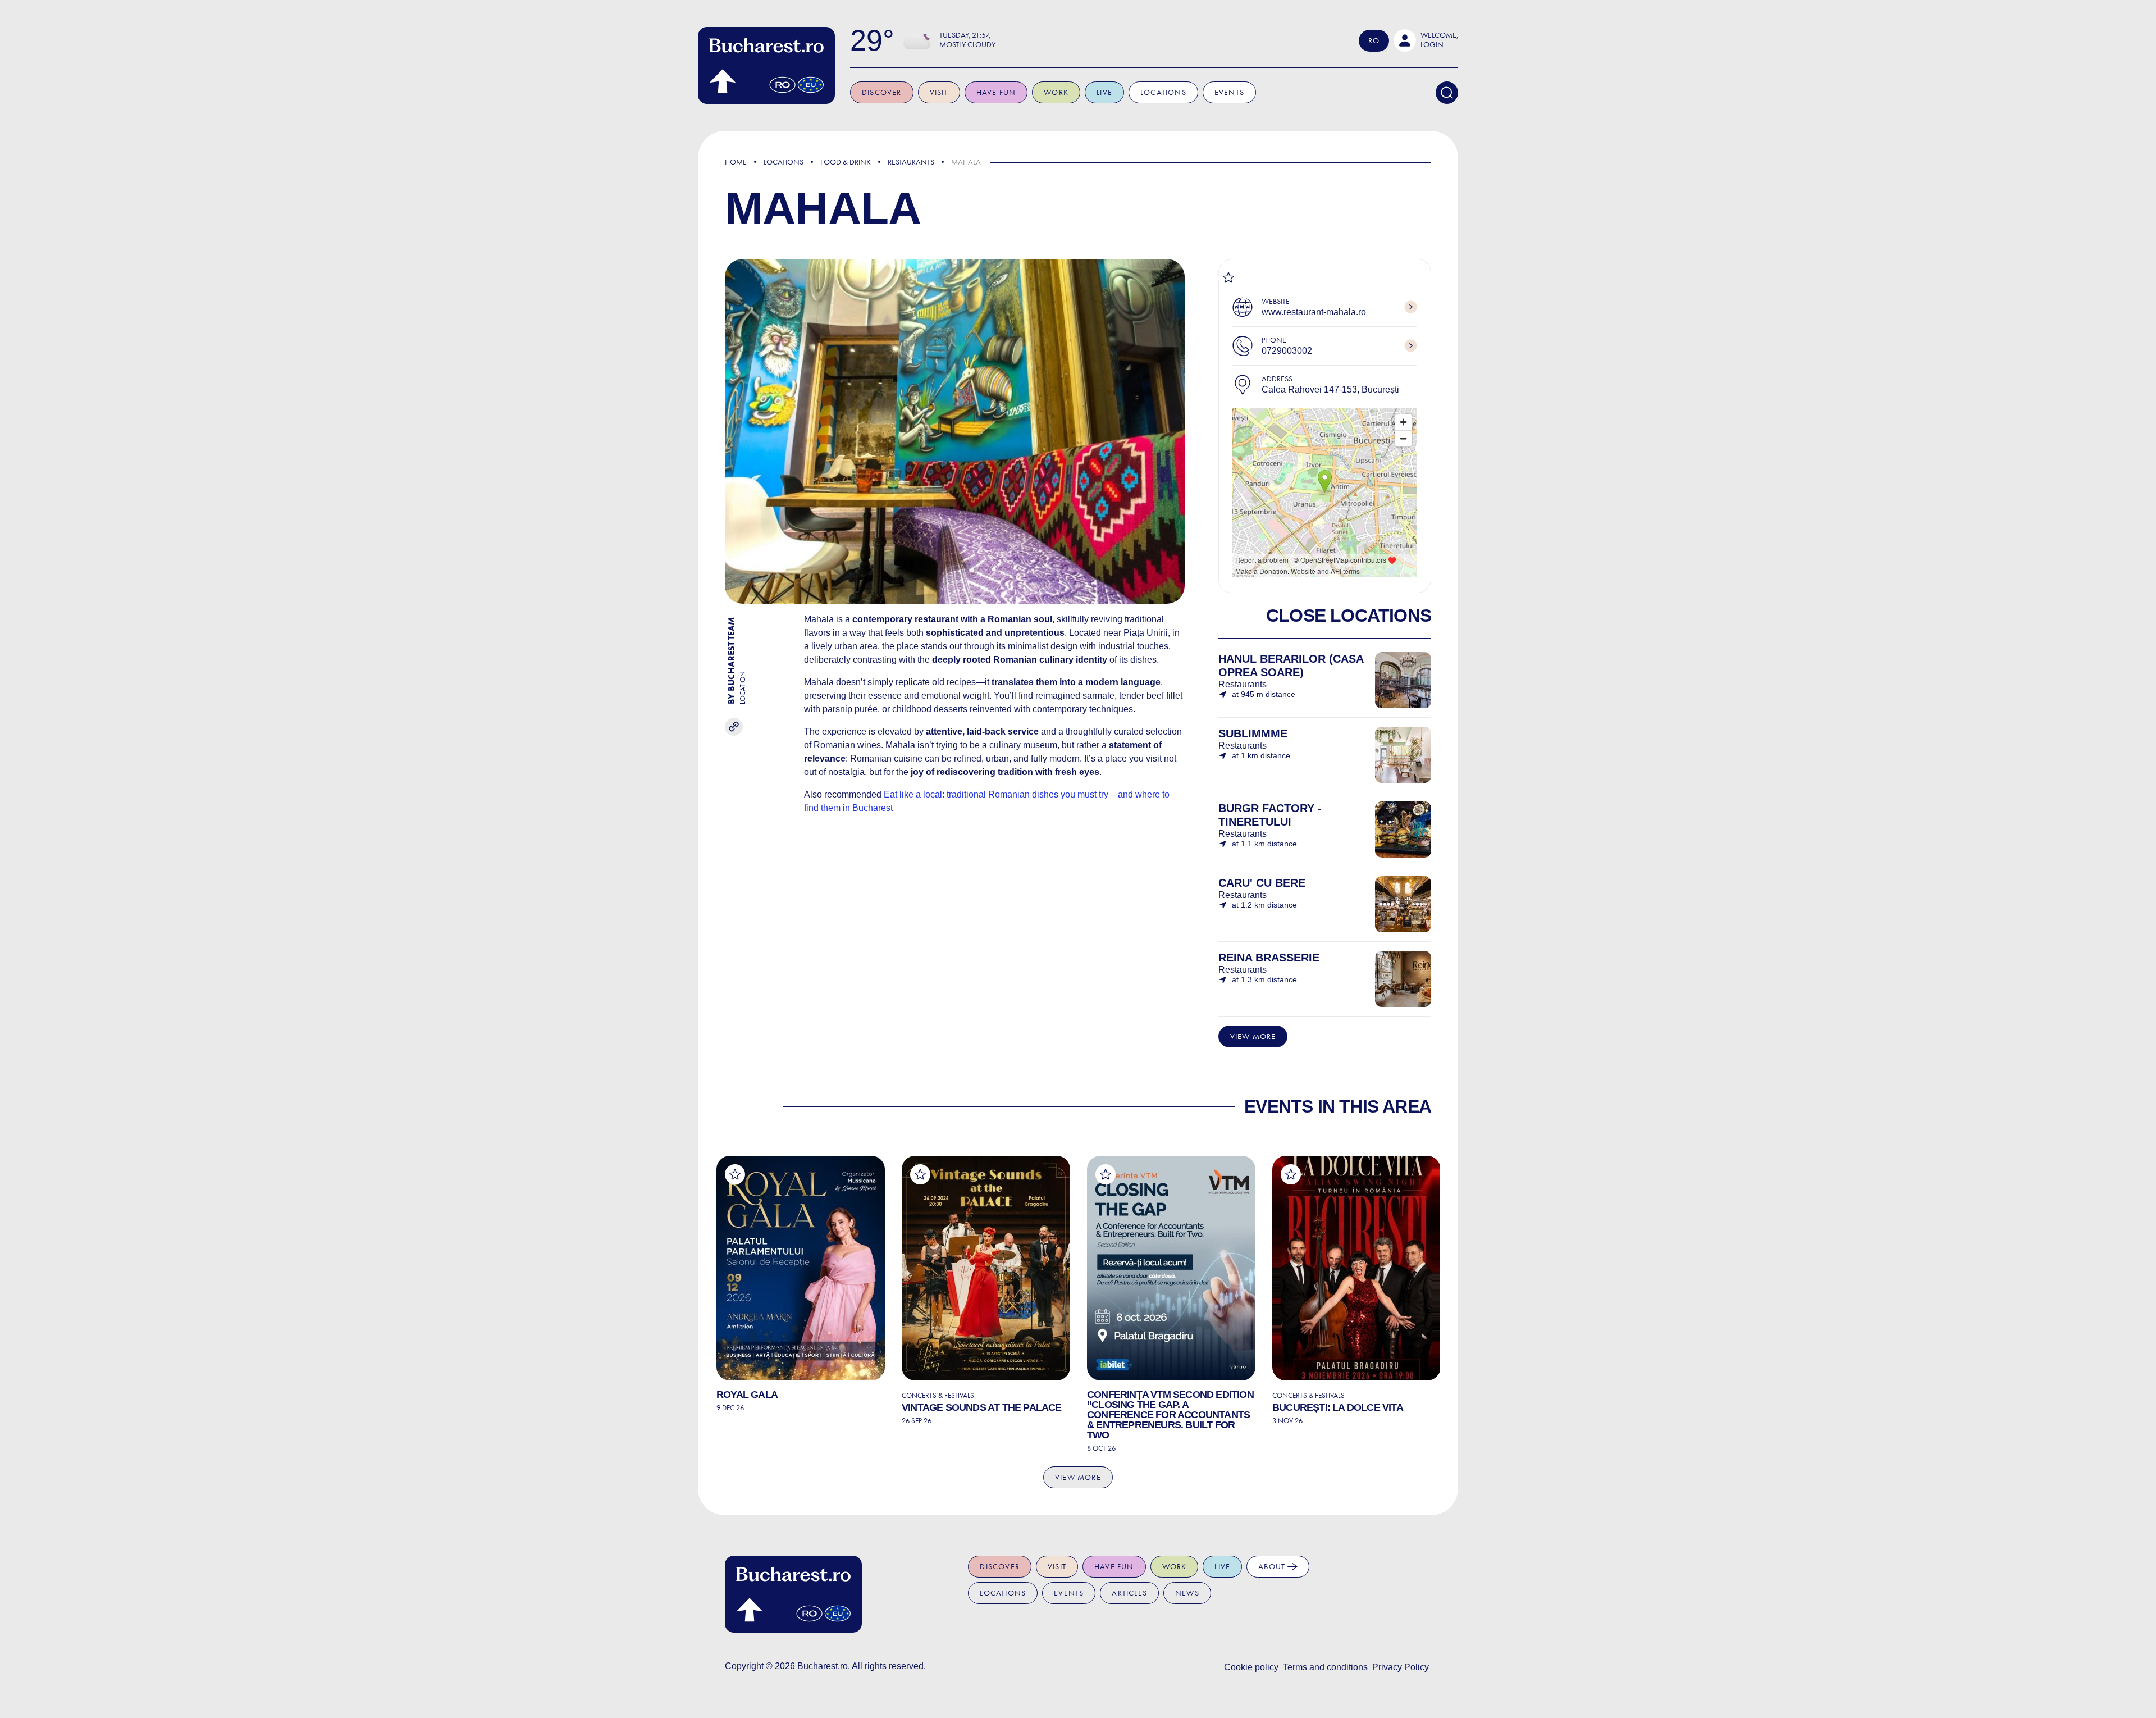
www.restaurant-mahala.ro (1314, 312)
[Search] (1447, 93)
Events (1229, 92)
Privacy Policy (1401, 1667)
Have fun (996, 92)
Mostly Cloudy (967, 45)
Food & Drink (846, 162)
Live (1104, 92)
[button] (1426, 40)
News (1187, 1593)
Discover (882, 92)
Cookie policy (1251, 1667)
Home (736, 162)
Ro (1374, 41)
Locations (1163, 92)
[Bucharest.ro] (766, 65)
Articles (1129, 1593)
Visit (939, 92)
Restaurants (911, 162)
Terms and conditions (1325, 1667)
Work (1056, 92)
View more (1253, 1036)
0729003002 (1287, 351)
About (1273, 1567)
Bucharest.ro (823, 1666)
